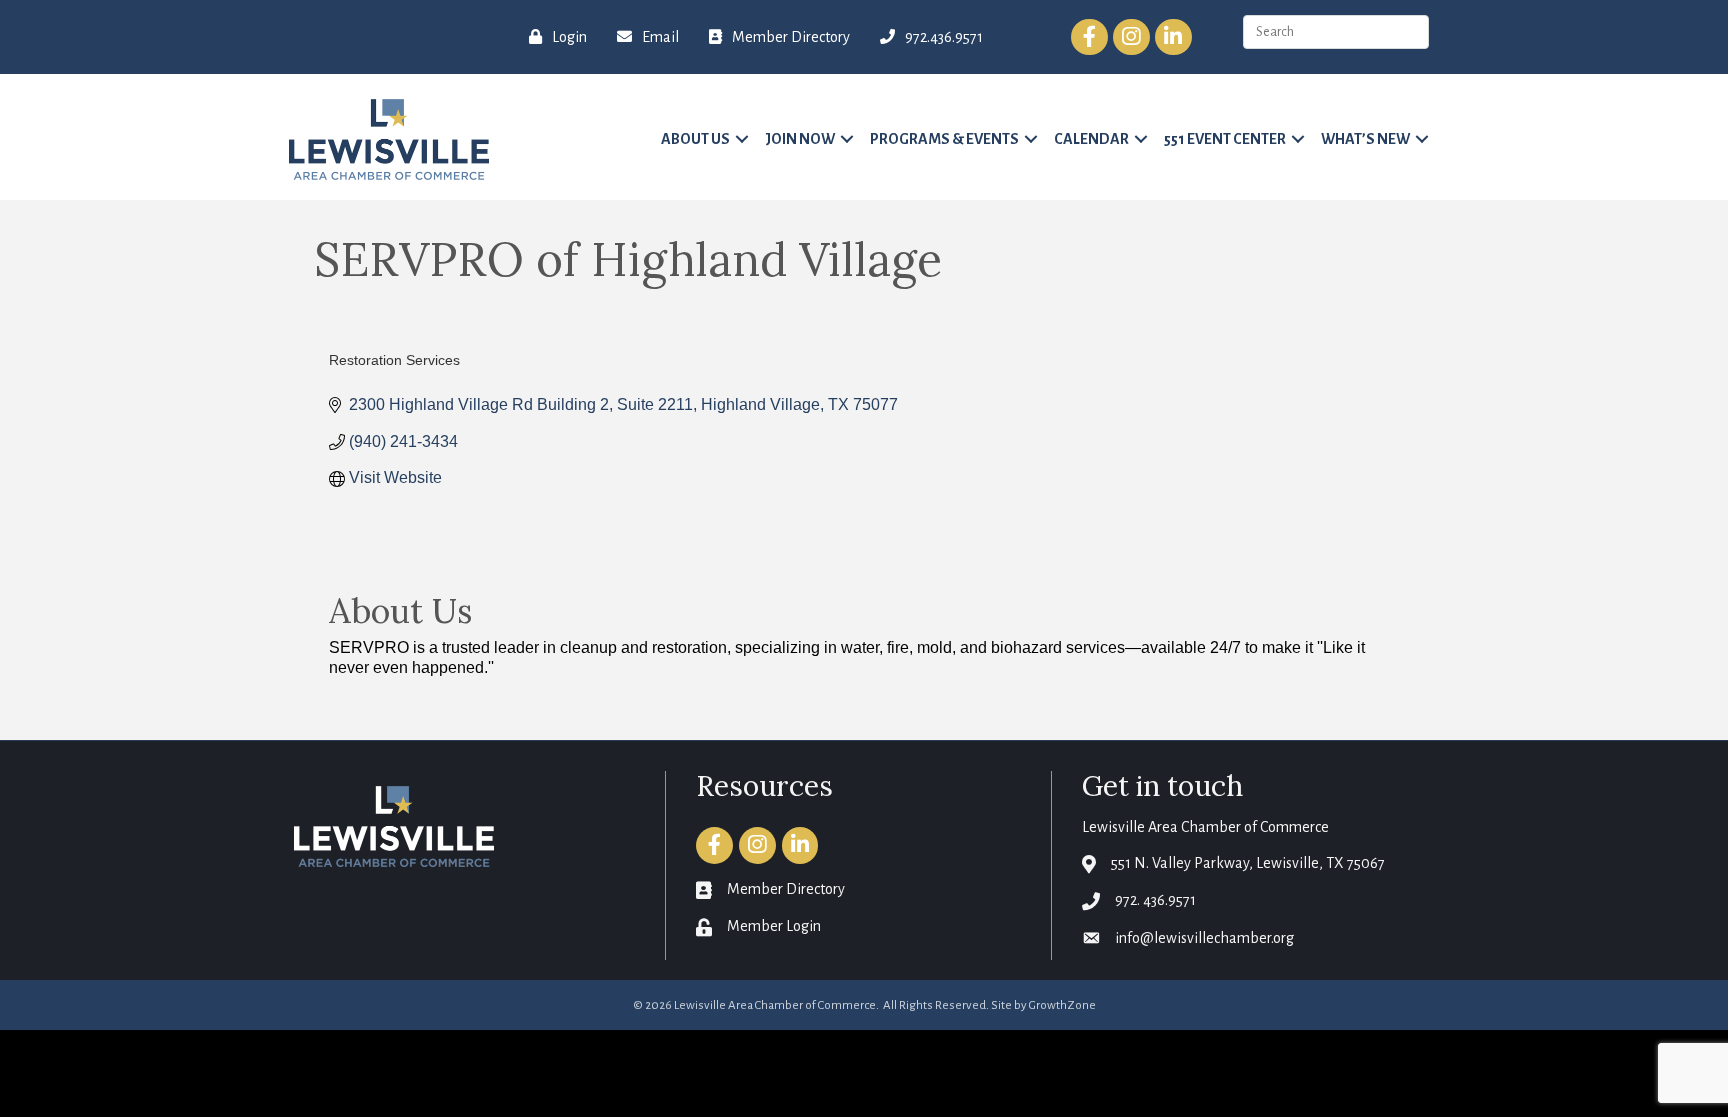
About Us (695, 139)
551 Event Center (1225, 139)
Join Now (800, 139)
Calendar (1091, 139)
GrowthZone (1062, 1005)
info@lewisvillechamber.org (1204, 938)
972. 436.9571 (1155, 900)
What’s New (1365, 139)
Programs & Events (944, 139)
